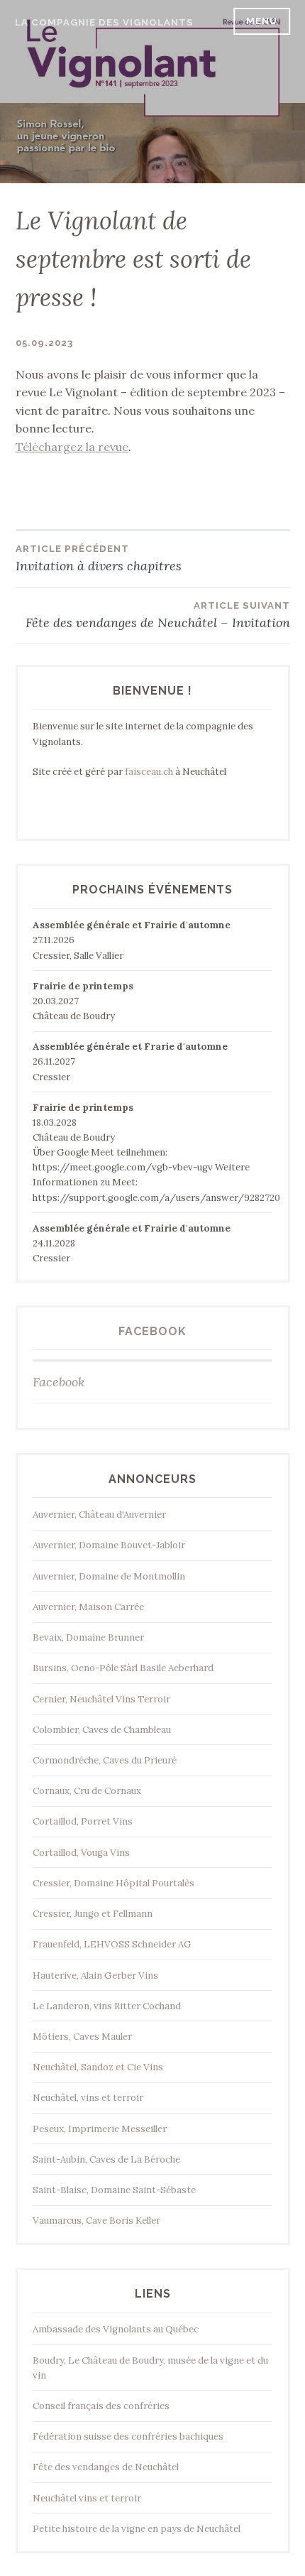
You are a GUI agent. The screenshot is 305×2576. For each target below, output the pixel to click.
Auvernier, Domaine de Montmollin (109, 1576)
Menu (262, 21)
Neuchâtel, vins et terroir (88, 2098)
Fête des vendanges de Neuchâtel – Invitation (158, 615)
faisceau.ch (149, 772)
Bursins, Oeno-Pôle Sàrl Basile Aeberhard (123, 1668)
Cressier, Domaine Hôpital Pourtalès (113, 1883)
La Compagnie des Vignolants (104, 22)
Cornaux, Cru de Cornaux (87, 1791)
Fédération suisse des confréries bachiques (128, 2436)
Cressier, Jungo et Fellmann (93, 1914)
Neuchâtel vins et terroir (87, 2498)
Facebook (152, 1331)
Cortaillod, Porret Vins (83, 1821)
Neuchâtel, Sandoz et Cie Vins (98, 2067)
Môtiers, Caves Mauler (82, 2037)
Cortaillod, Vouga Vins (81, 1853)
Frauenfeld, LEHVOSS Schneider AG (112, 1944)
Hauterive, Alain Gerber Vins (95, 1976)
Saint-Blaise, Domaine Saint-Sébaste (114, 2190)
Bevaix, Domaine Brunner (88, 1637)
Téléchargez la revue (72, 447)
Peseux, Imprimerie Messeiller (100, 2129)
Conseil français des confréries (101, 2406)
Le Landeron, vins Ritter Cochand (107, 2006)
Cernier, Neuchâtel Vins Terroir (101, 1699)
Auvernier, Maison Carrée (88, 1607)
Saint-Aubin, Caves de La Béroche (106, 2159)
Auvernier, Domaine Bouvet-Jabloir (109, 1545)
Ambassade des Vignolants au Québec (116, 2329)
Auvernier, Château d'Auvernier (99, 1515)
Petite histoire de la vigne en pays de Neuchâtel (137, 2529)
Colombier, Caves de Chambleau (102, 1730)
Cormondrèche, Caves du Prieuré (105, 1760)
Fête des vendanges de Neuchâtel (106, 2467)
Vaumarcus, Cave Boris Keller (96, 2221)
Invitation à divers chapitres (99, 559)
